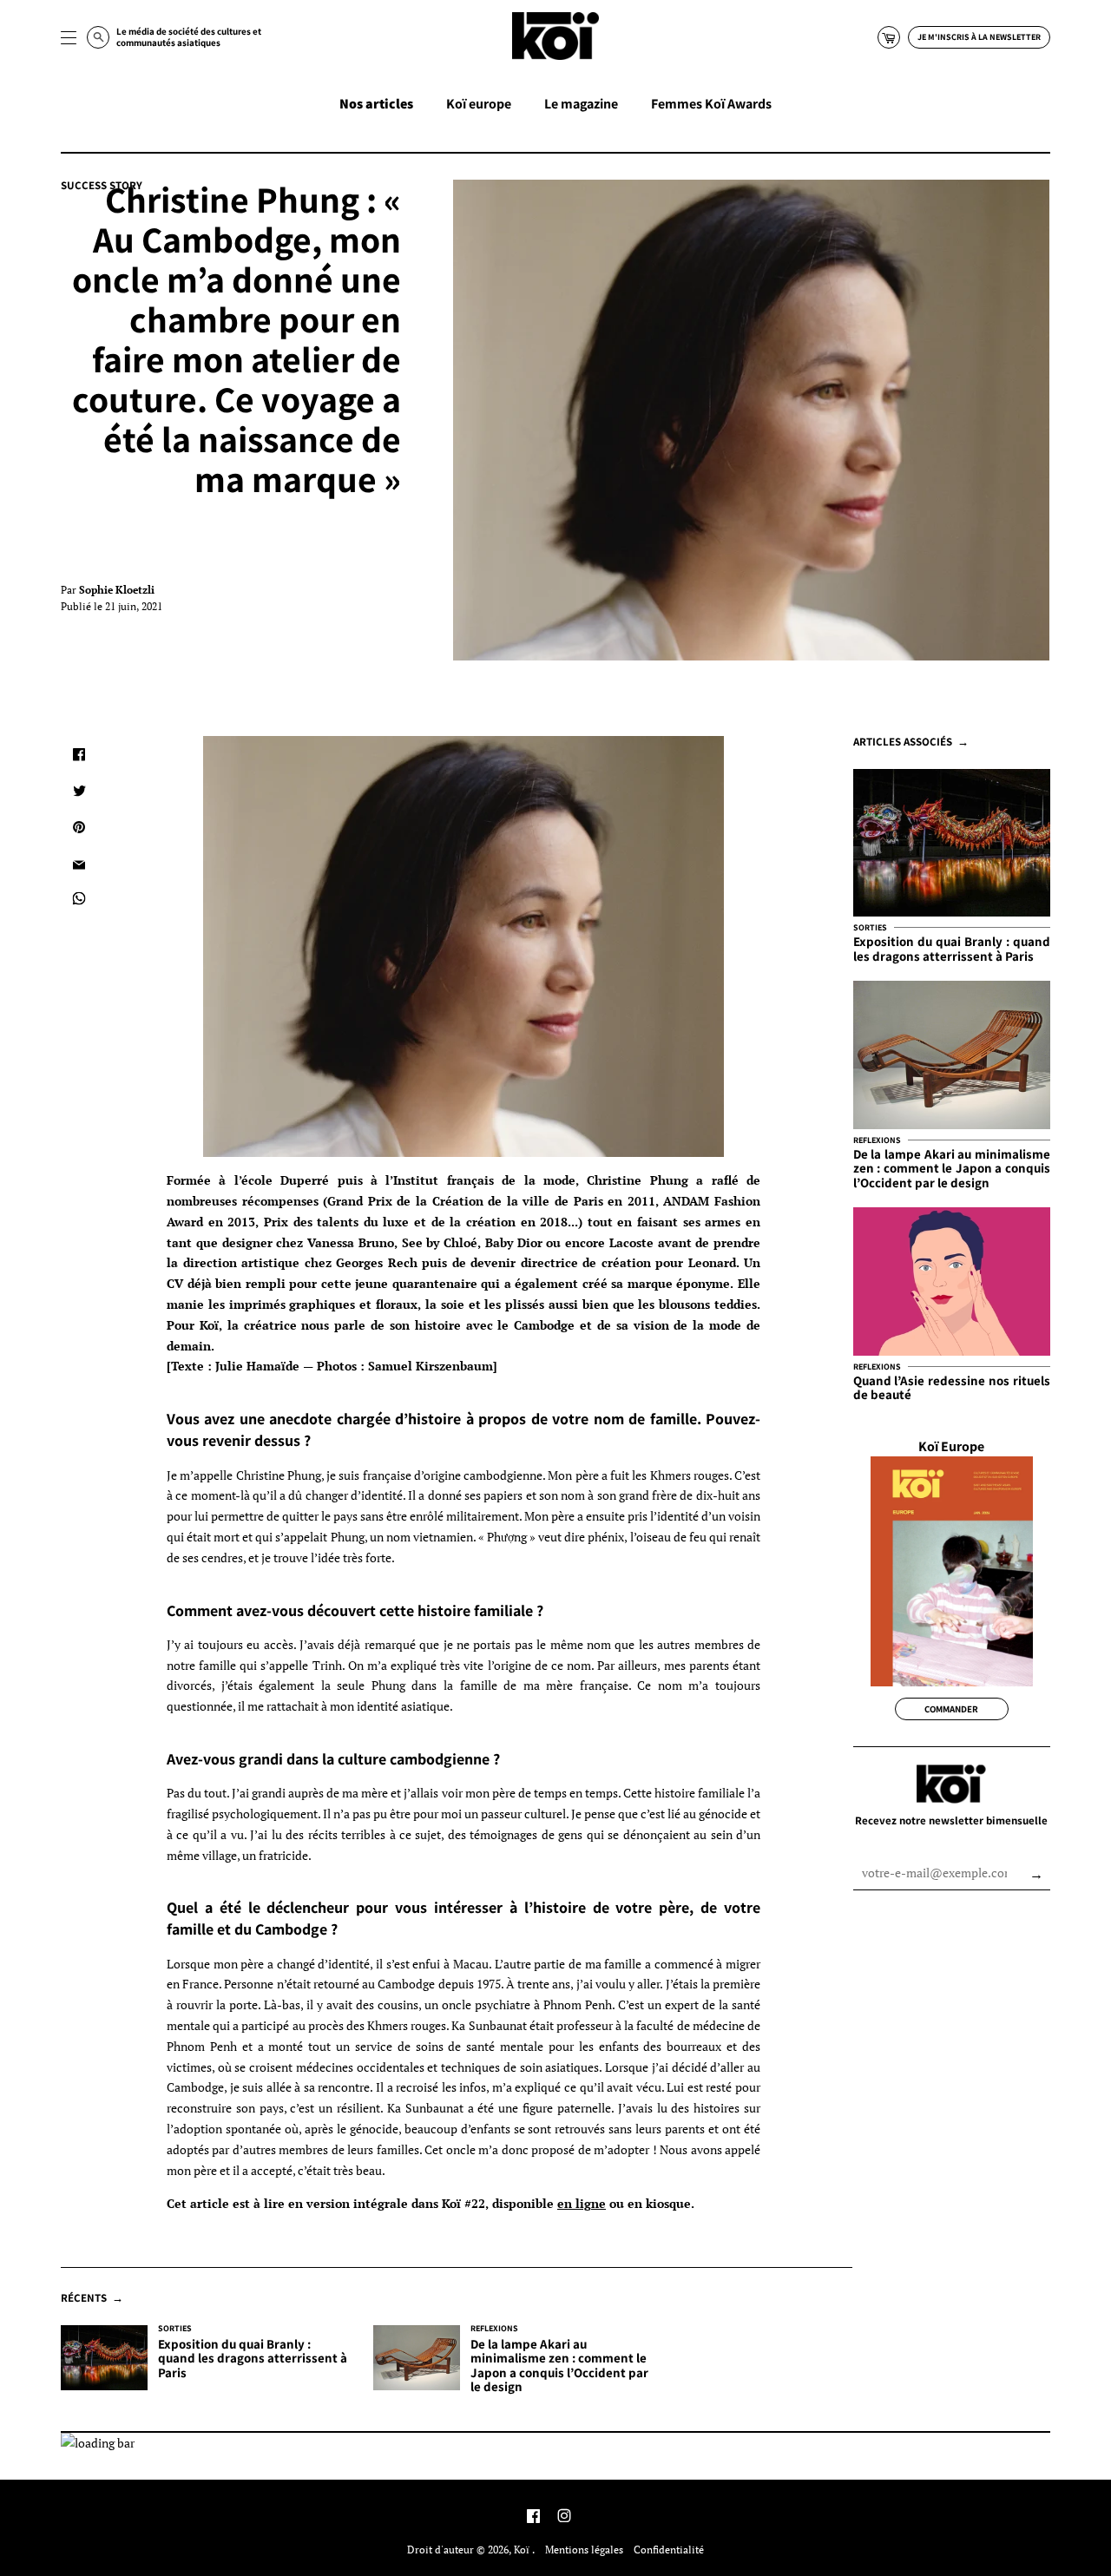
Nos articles (376, 104)
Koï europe (479, 104)
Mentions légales (584, 2550)
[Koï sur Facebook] (533, 2517)
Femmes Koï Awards (711, 104)
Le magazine (581, 104)
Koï (523, 2550)
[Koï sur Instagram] (564, 2517)
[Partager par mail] (79, 864)
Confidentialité (669, 2550)
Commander (951, 1709)
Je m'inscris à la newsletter (979, 37)
